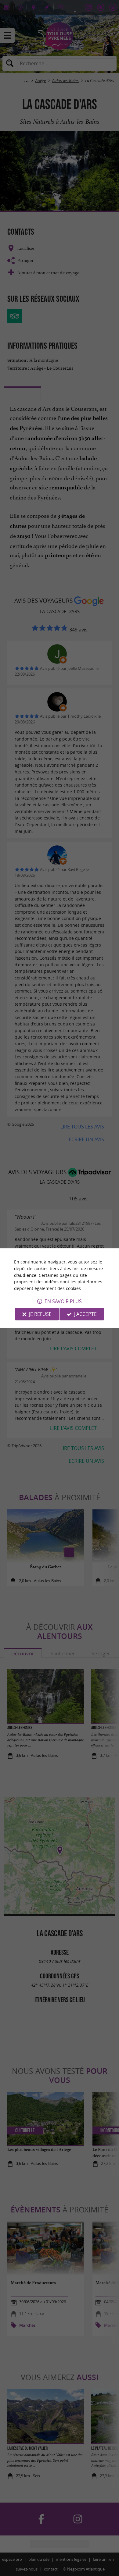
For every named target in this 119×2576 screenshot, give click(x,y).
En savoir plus (63, 1301)
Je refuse (40, 1314)
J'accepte (85, 1314)
